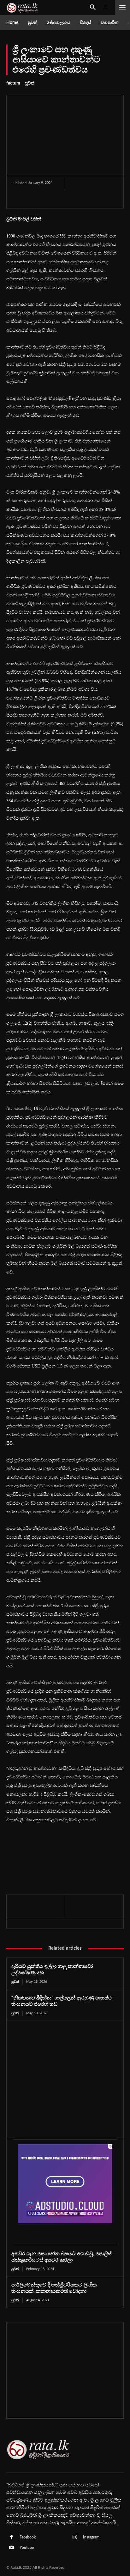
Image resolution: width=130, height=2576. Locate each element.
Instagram (91, 2537)
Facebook (28, 2537)
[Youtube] (11, 2548)
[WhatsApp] (56, 200)
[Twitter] (27, 200)
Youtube (27, 2548)
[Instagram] (75, 2538)
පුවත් (30, 83)
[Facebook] (13, 200)
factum (13, 83)
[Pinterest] (42, 200)
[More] (71, 200)
